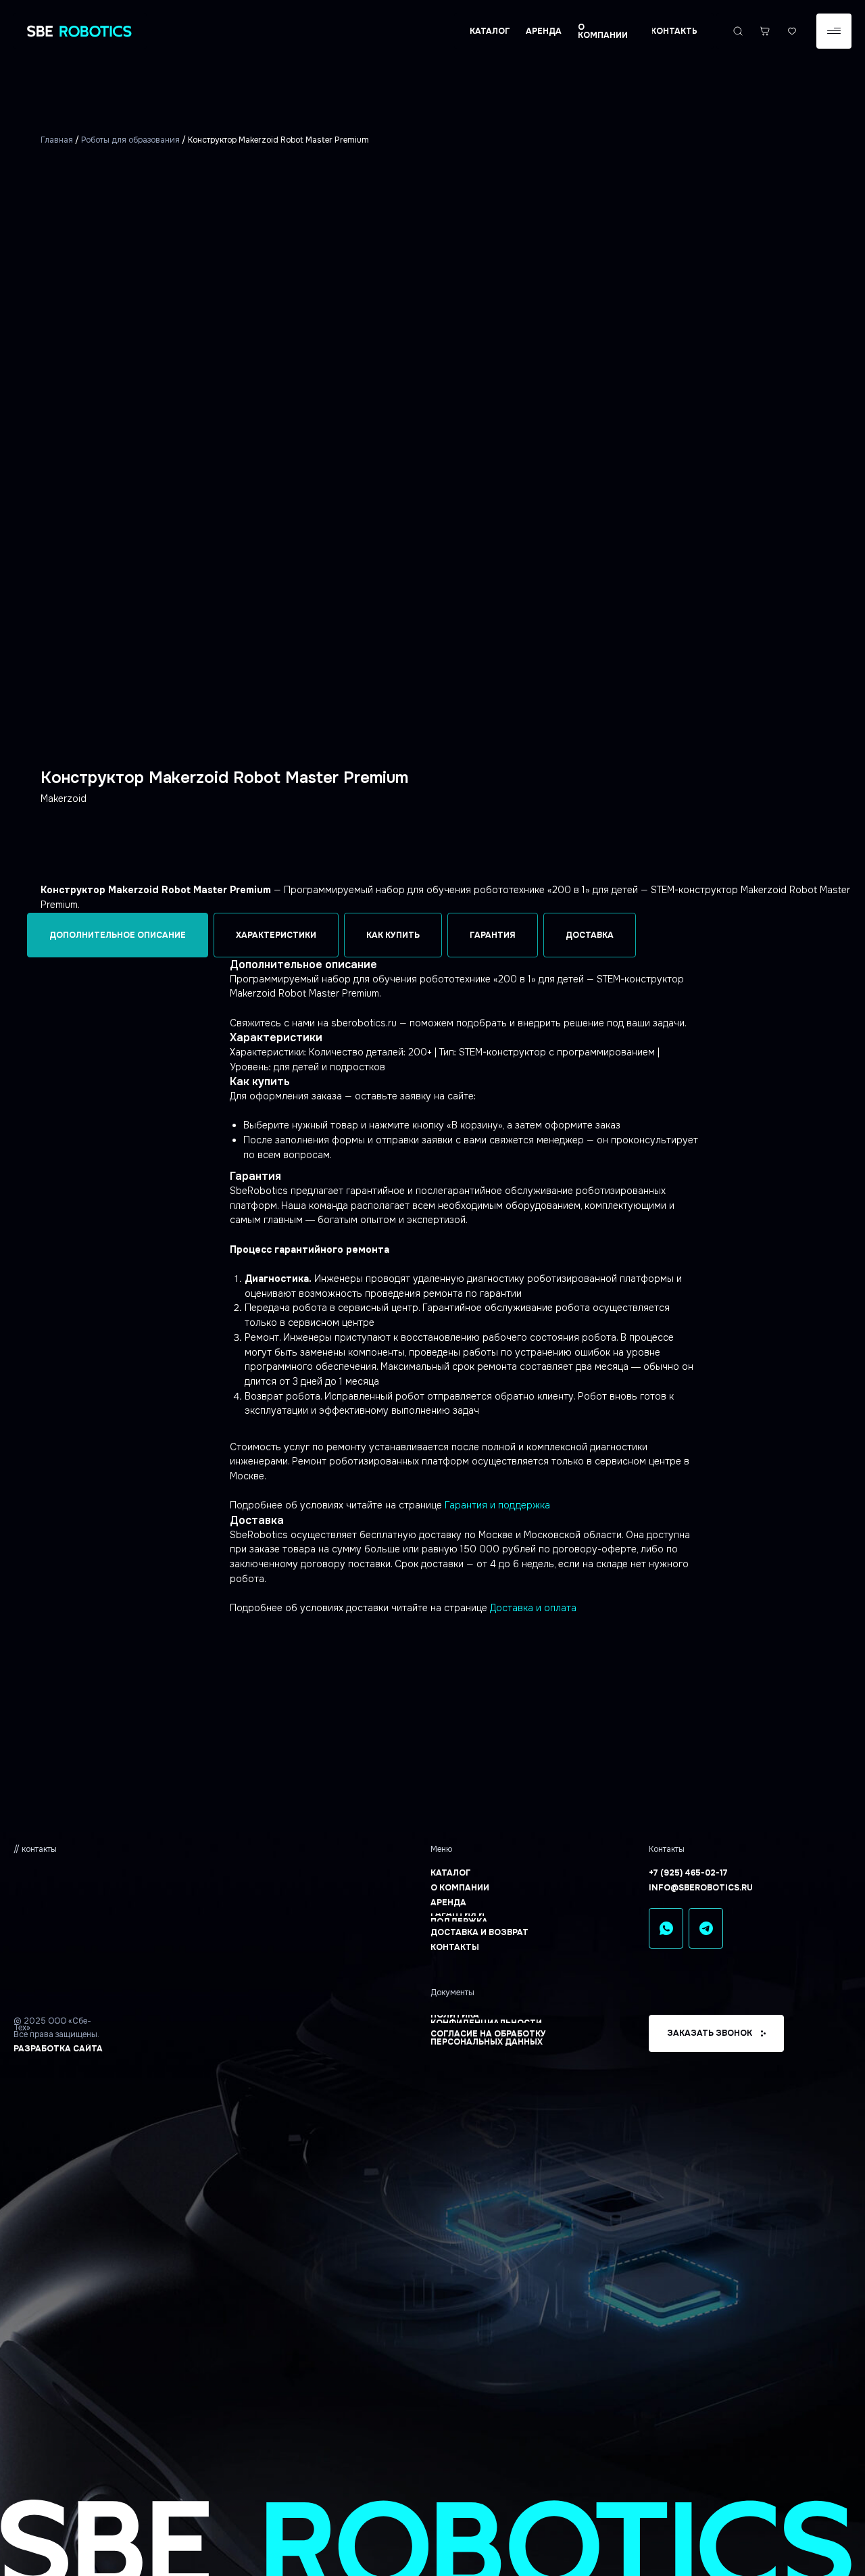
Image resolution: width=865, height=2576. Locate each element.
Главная (57, 140)
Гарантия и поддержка (497, 1505)
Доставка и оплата (533, 1608)
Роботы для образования (130, 140)
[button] (834, 31)
